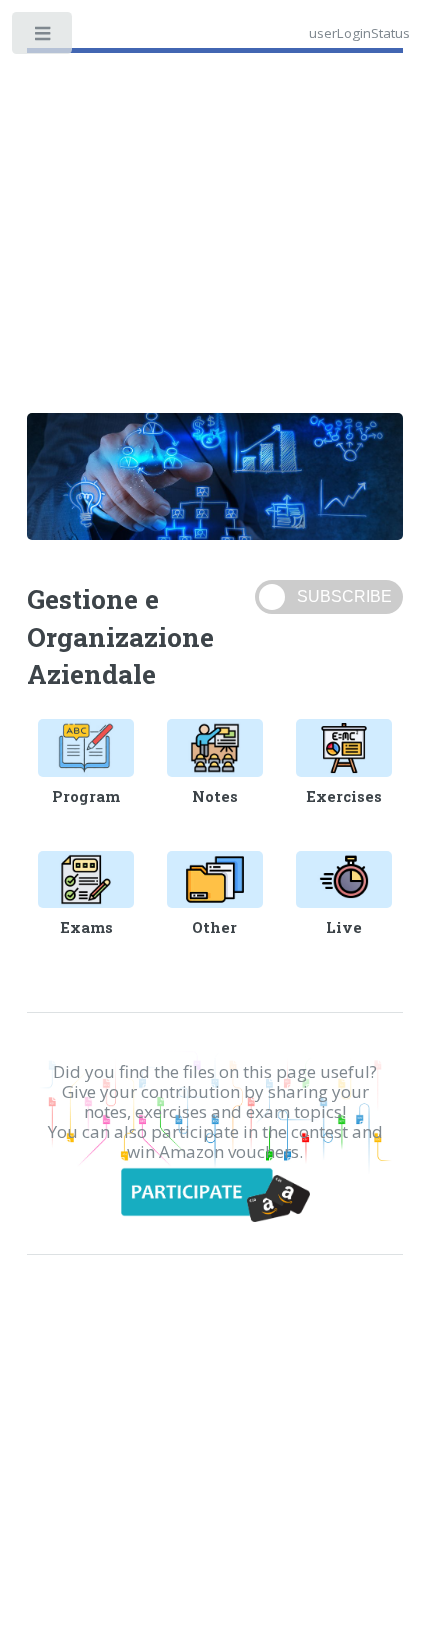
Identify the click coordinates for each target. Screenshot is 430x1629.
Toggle (43, 37)
